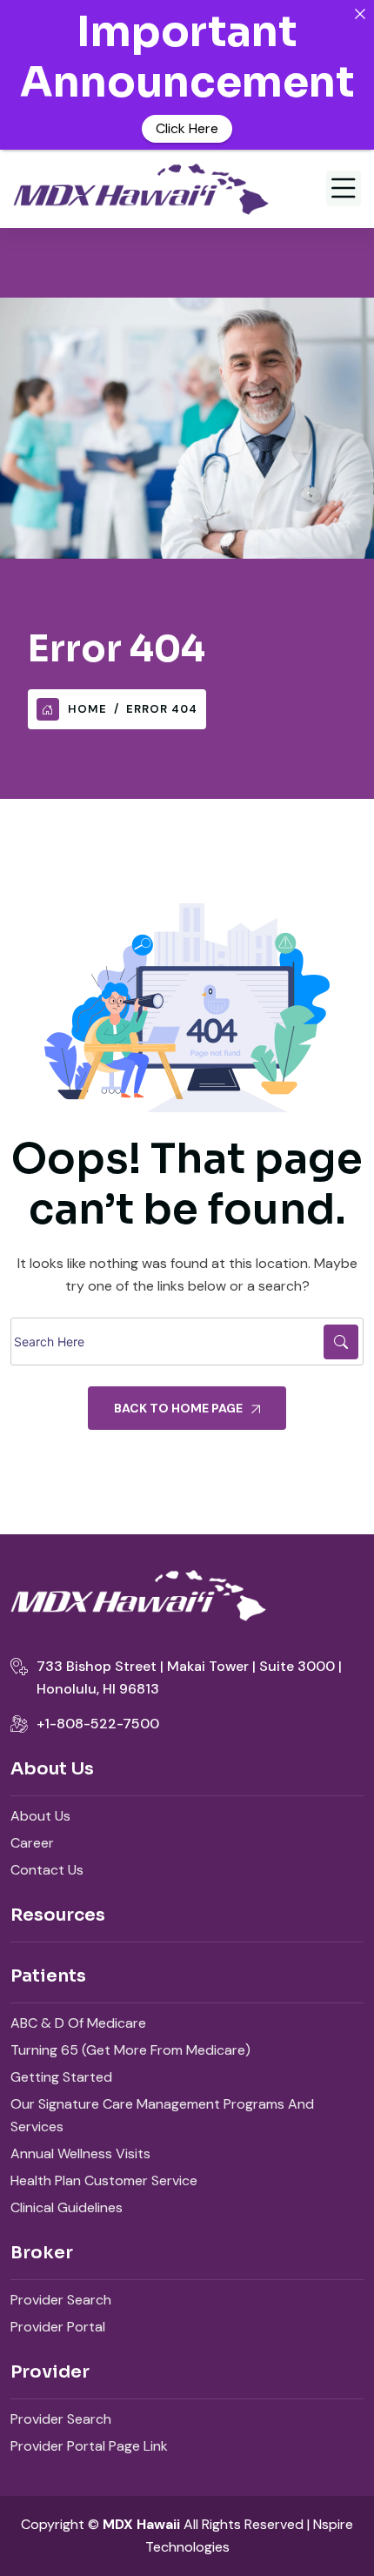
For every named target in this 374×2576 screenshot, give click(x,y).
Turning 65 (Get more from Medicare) (130, 2050)
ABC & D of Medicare (78, 2023)
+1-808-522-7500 (98, 1724)
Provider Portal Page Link (89, 2446)
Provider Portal (58, 2327)
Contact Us (47, 1870)
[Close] (360, 14)
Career (32, 1843)
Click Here (187, 128)
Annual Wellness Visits (80, 2153)
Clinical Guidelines (67, 2207)
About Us (40, 1816)
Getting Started (61, 2077)
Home (87, 709)
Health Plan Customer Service (104, 2180)
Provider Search (61, 2300)
